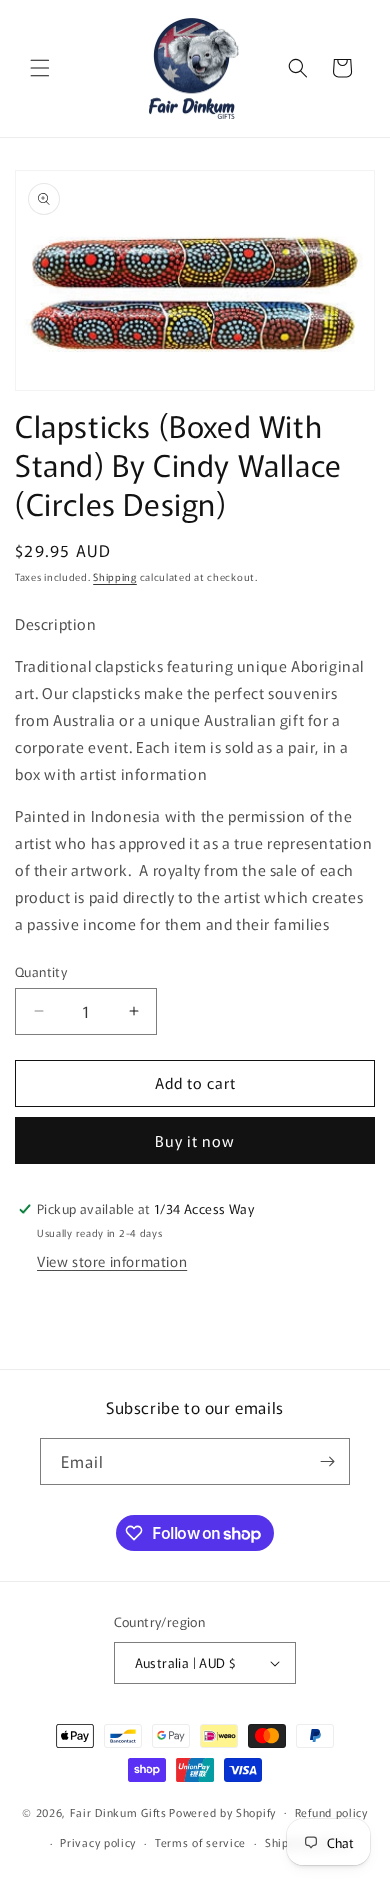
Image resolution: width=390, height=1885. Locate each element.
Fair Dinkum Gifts (118, 1811)
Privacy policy (98, 1842)
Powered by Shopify (222, 1811)
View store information (112, 1261)
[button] (40, 68)
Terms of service (200, 1842)
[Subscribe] (327, 1461)
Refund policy (331, 1812)
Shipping (115, 576)
